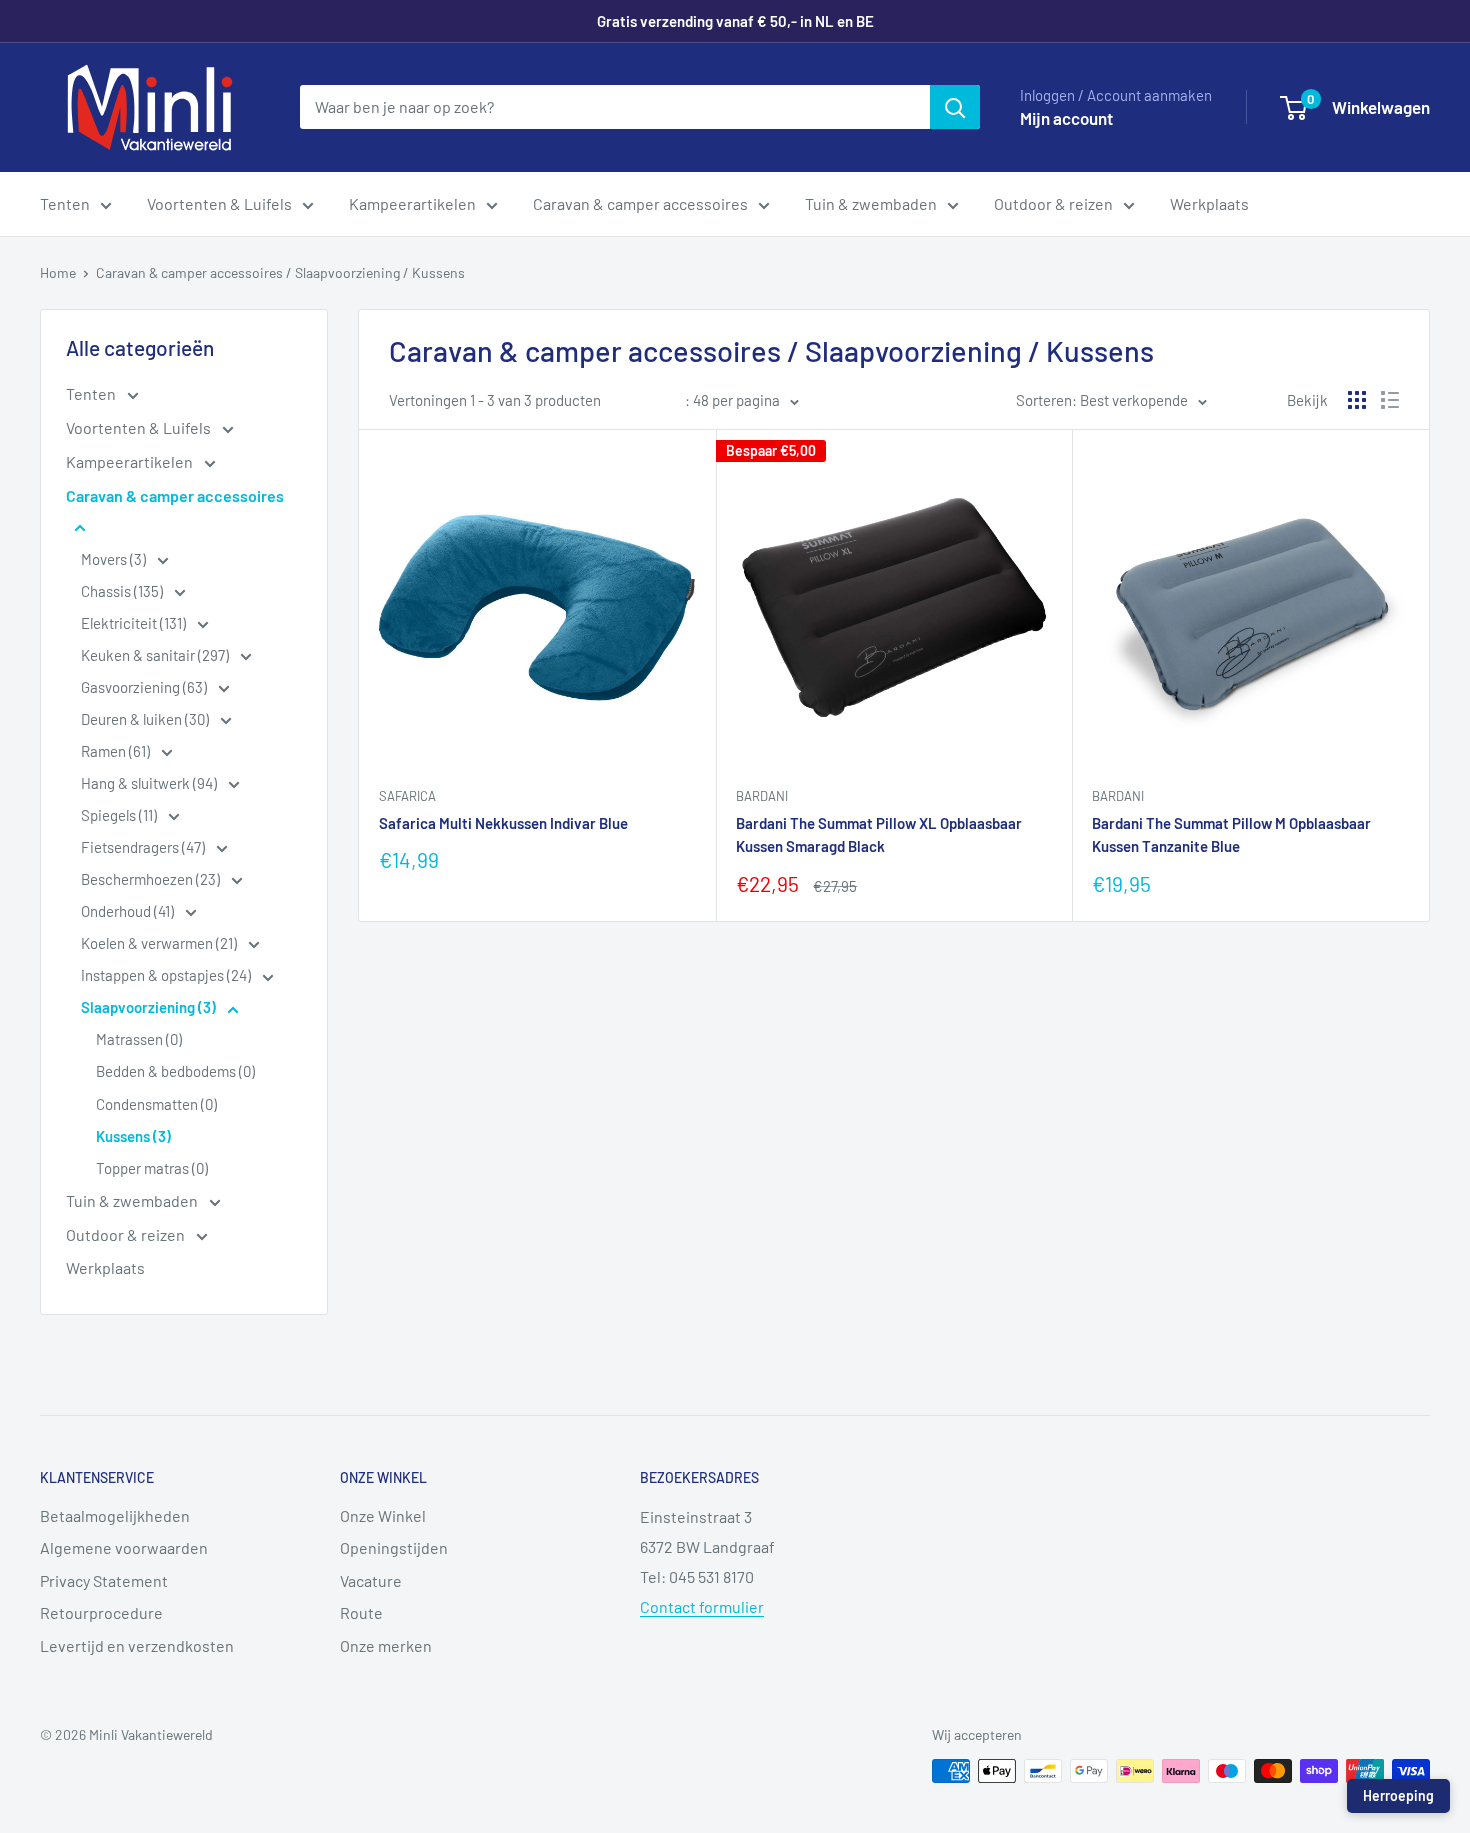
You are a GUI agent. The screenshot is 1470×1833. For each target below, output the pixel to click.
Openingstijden (394, 1547)
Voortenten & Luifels (219, 203)
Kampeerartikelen (412, 203)
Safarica (407, 796)
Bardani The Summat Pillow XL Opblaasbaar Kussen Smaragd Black (879, 834)
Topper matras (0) (152, 1168)
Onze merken (386, 1645)
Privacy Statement (104, 1580)
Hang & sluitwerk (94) (150, 783)
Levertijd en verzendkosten (137, 1645)
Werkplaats (1209, 203)
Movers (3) (115, 559)
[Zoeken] (955, 107)
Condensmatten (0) (156, 1104)
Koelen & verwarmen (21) (160, 943)
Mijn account (1066, 118)
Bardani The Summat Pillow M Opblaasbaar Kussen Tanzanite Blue (1231, 834)
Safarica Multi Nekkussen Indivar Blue (503, 823)
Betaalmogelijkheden (115, 1515)
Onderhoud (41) (129, 911)
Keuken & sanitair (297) (156, 655)
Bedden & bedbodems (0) (175, 1071)
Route (361, 1612)
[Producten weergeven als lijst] (1390, 400)
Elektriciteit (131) (135, 623)
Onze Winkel (383, 1515)
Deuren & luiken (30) (146, 719)
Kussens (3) (133, 1136)
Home (58, 272)
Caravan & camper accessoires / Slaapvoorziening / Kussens (280, 272)
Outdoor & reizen (1053, 203)
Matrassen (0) (139, 1039)
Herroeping (1398, 1795)
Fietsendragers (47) (144, 847)
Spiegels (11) (120, 815)
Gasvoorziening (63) (145, 687)
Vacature (371, 1580)
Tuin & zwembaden (871, 203)
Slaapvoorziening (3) (150, 1007)
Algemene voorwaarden (124, 1547)
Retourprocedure (101, 1612)
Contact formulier (702, 1606)
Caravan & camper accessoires (640, 203)
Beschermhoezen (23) (152, 879)
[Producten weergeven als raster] (1357, 400)
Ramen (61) (117, 751)
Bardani (762, 796)
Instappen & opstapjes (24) (167, 975)
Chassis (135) (123, 591)
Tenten (65, 203)
